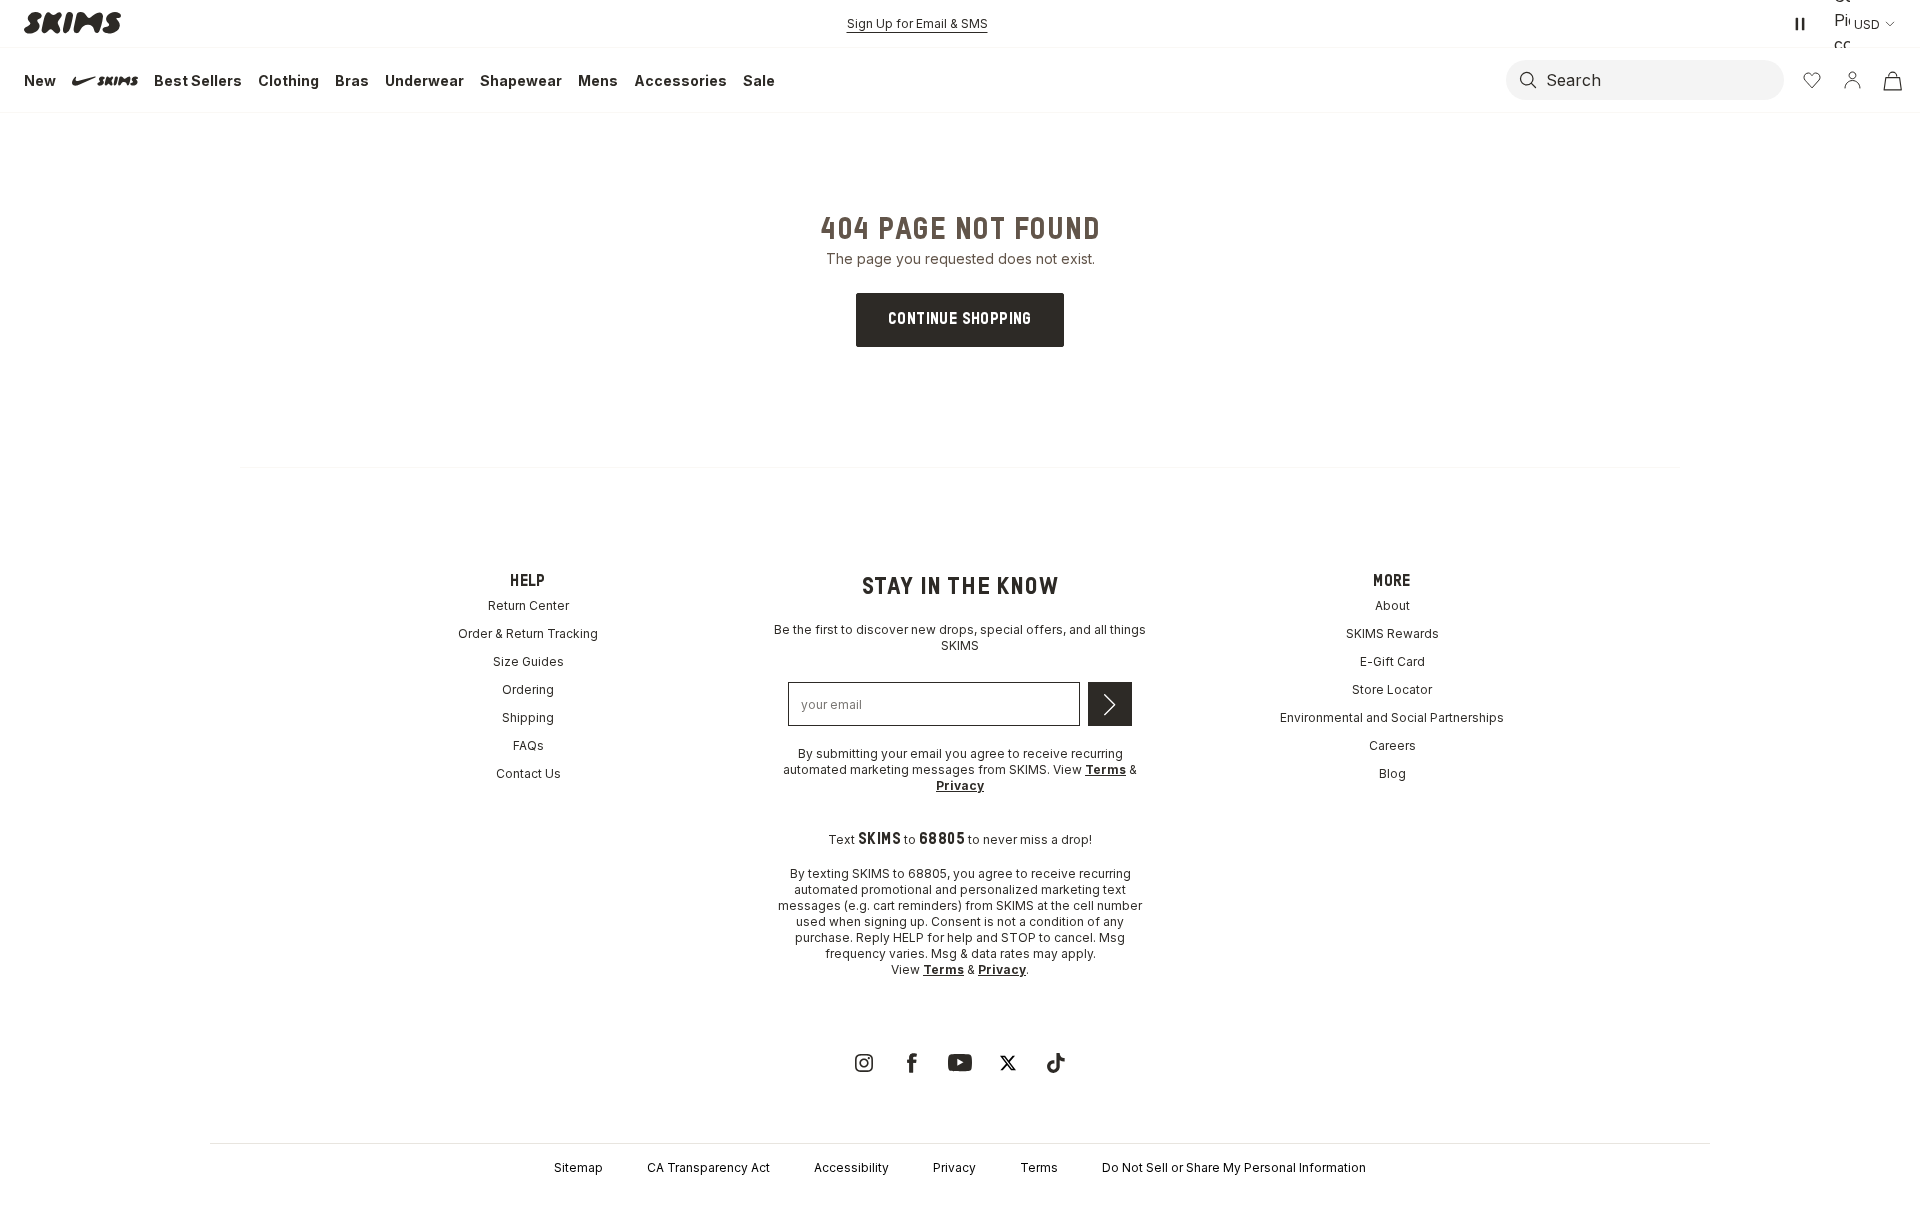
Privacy (954, 1167)
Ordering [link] (528, 689)
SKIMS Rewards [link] (1392, 633)
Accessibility (851, 1167)
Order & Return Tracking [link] (528, 633)
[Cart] (1892, 80)
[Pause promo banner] (1800, 24)
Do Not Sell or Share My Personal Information (1234, 1167)
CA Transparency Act (708, 1167)
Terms (1039, 1167)
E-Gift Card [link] (1392, 661)
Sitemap (578, 1167)
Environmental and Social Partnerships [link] (1392, 717)
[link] (960, 320)
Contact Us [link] (528, 773)
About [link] (1392, 605)
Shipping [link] (528, 717)
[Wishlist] (1812, 80)
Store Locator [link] (1392, 689)
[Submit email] (1110, 704)
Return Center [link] (528, 605)
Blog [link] (1392, 773)
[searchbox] (1663, 80)
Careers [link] (1392, 745)
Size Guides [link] (528, 661)
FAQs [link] (528, 745)
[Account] (1852, 80)
